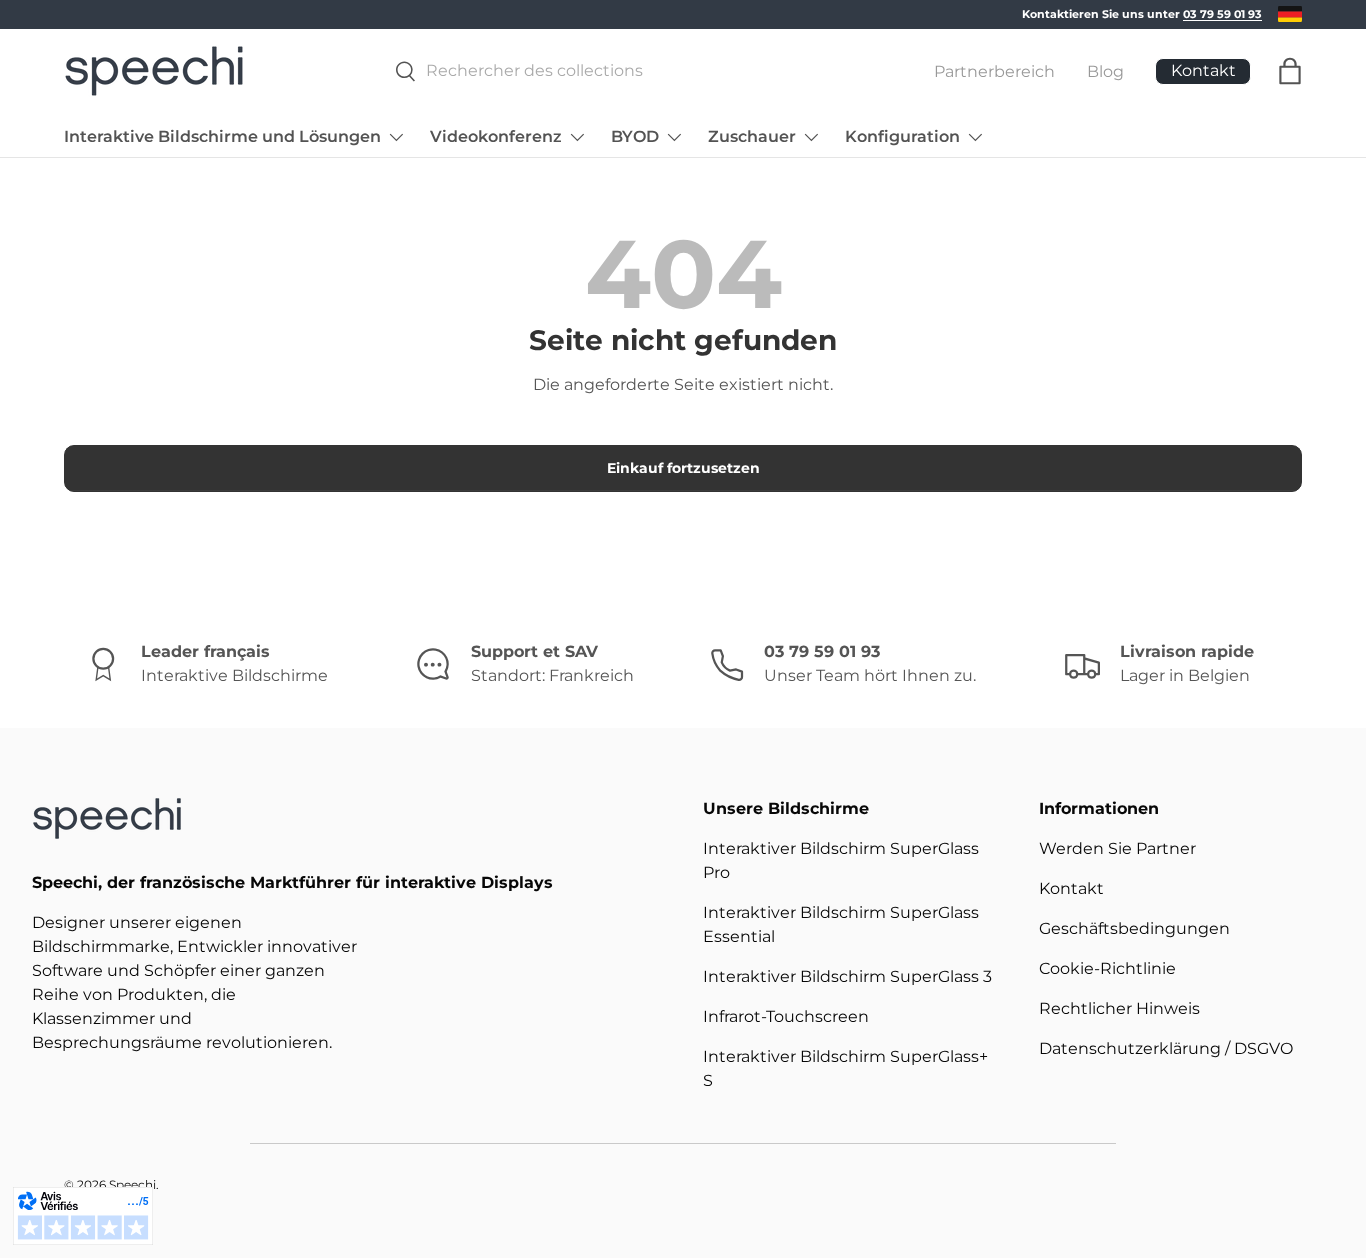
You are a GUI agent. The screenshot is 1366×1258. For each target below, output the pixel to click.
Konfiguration (902, 136)
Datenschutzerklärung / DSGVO (1166, 1048)
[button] (1290, 71)
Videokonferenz (496, 136)
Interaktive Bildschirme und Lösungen (222, 136)
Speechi (132, 1184)
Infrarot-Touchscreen (786, 1016)
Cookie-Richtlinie (1107, 968)
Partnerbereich (994, 70)
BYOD (635, 136)
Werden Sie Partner (1117, 848)
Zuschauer (752, 136)
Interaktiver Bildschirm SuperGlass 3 (847, 976)
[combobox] (629, 70)
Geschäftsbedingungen (1134, 928)
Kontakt (1071, 888)
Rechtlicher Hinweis (1119, 1008)
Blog (1105, 70)
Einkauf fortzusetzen (683, 468)
